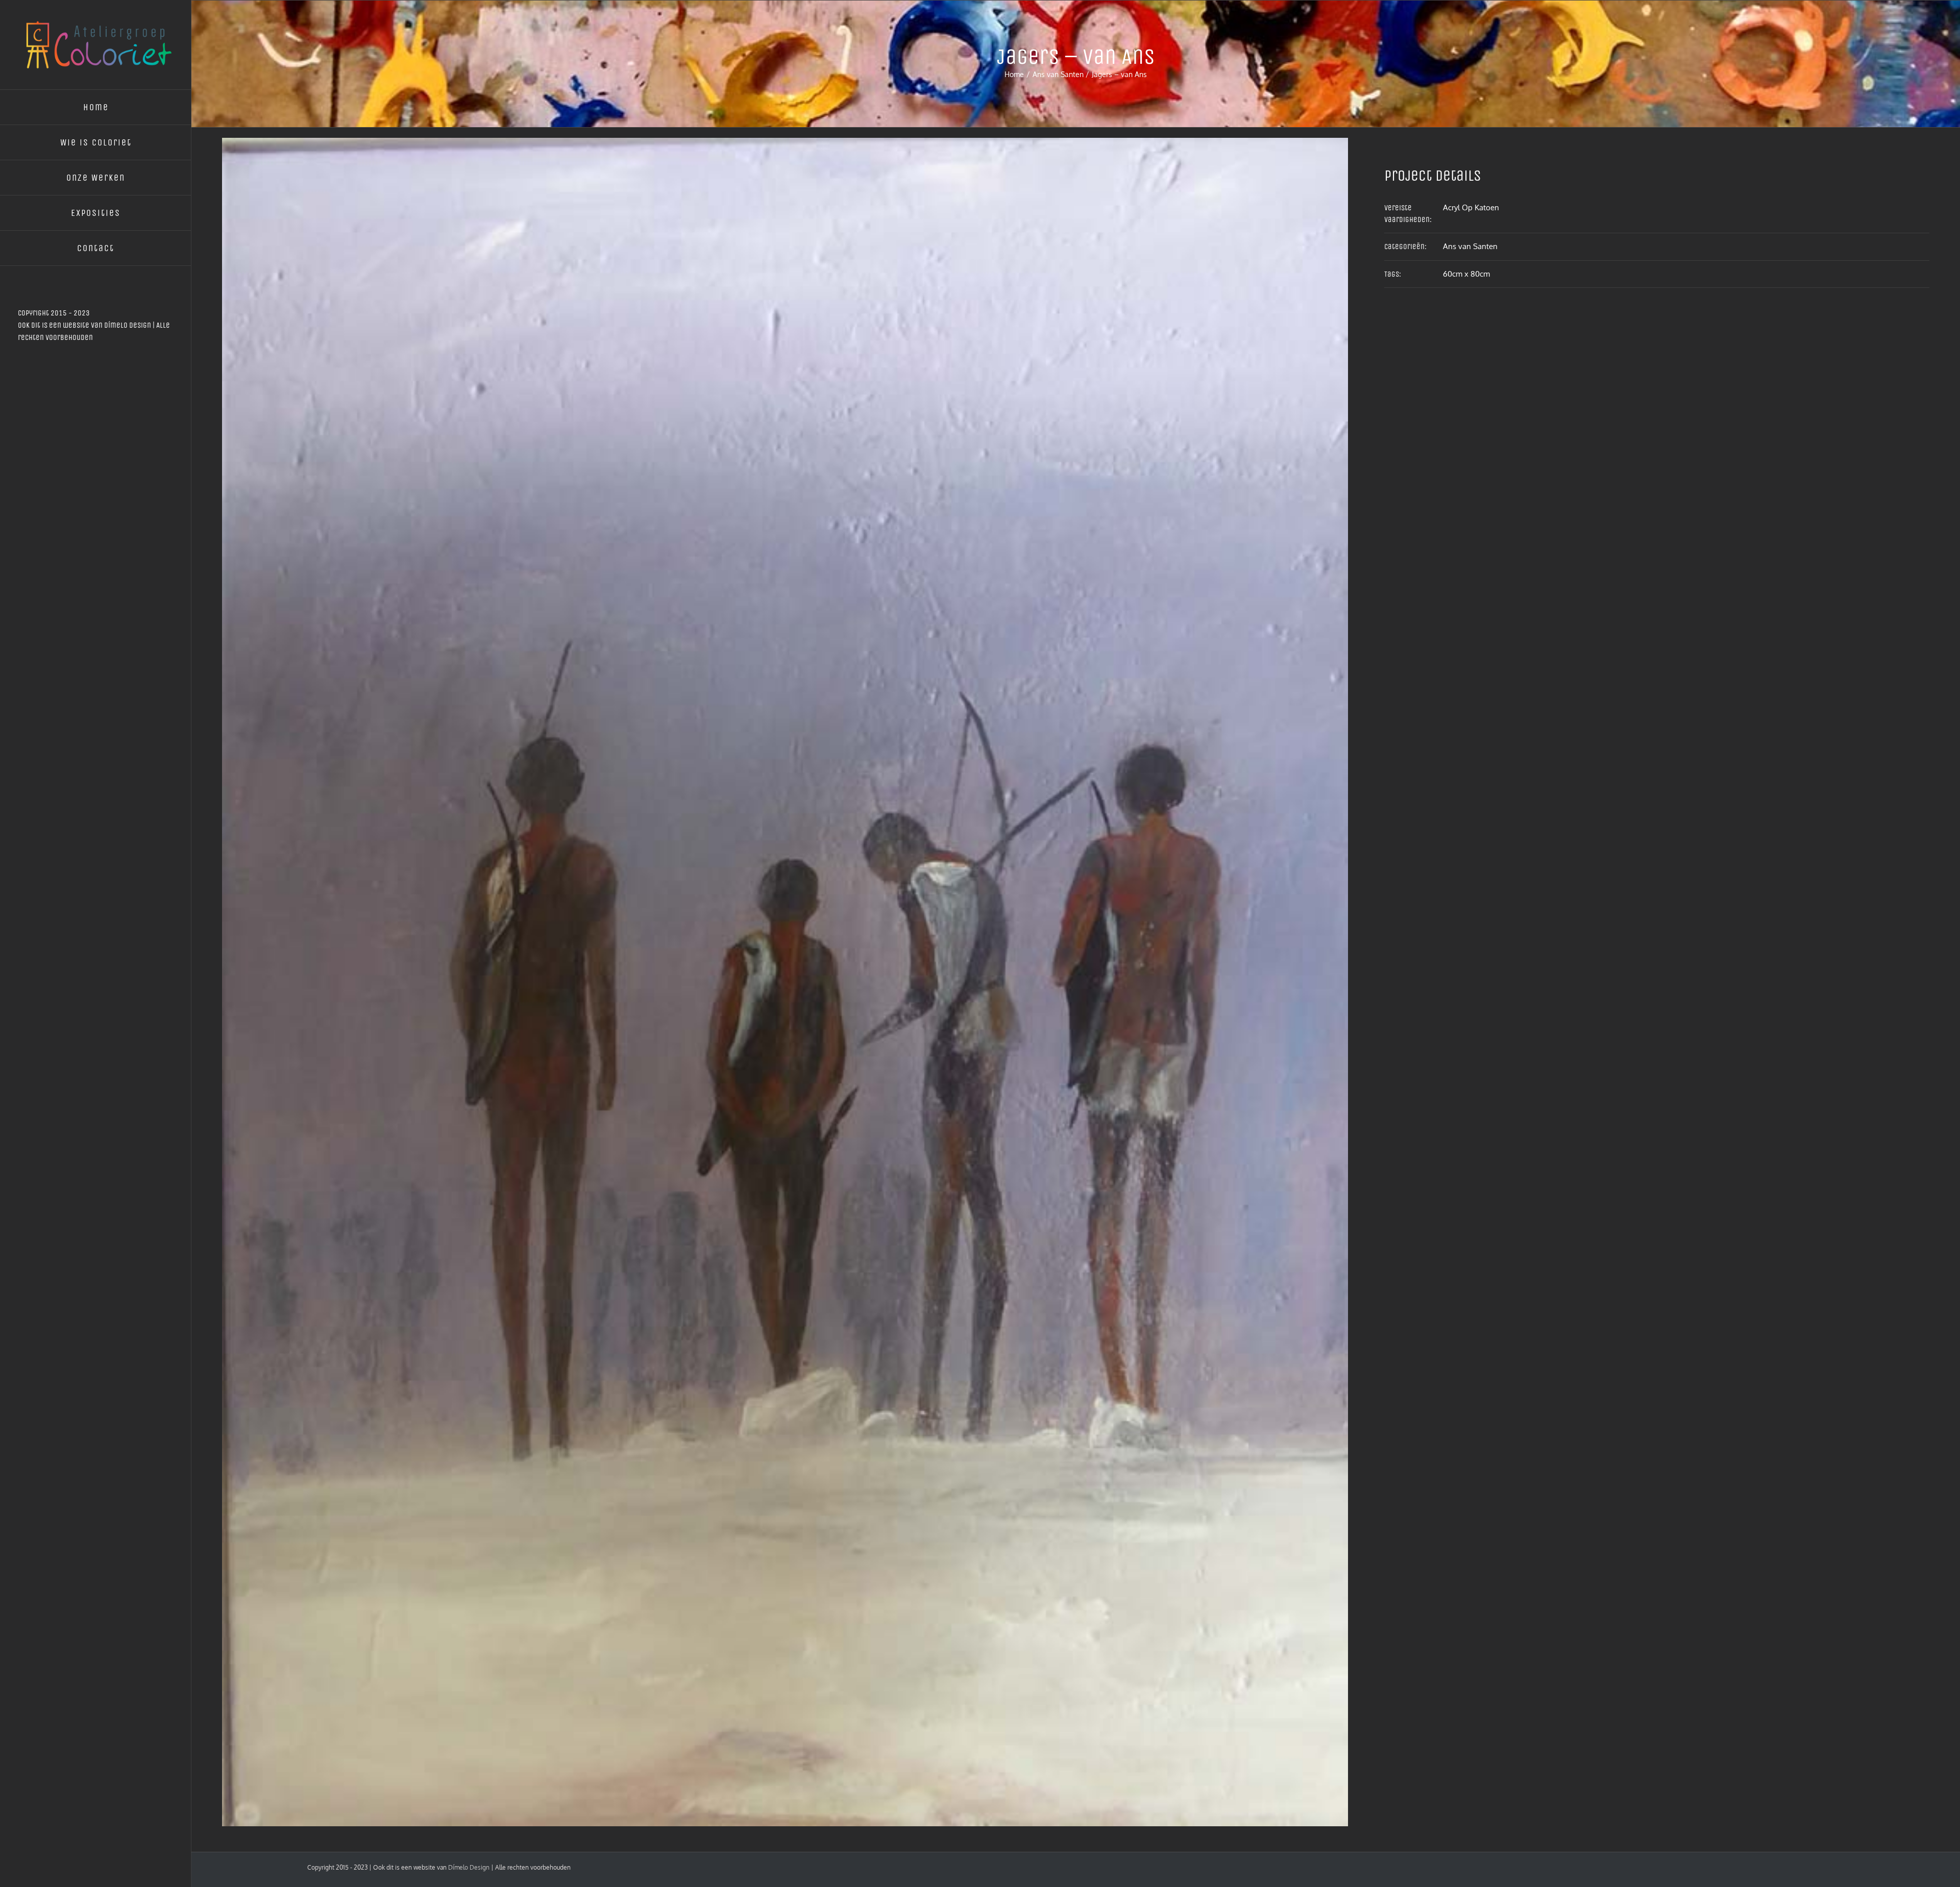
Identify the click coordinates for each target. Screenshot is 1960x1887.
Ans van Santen (1470, 246)
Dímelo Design (128, 325)
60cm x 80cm (1466, 274)
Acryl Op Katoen (1471, 207)
